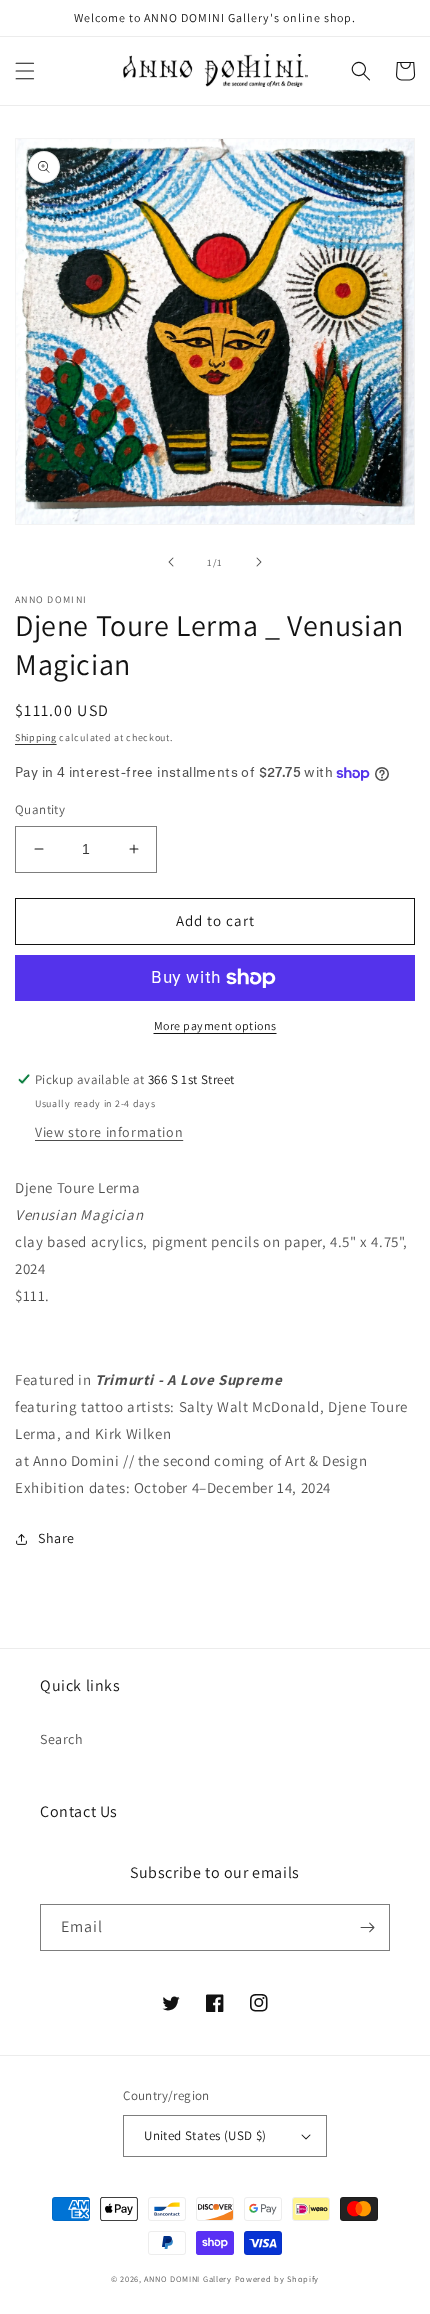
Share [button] (56, 1538)
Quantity (40, 809)
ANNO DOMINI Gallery (187, 2278)
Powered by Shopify (277, 2278)
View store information (109, 1132)
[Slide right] (259, 562)
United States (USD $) (205, 2135)
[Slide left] (171, 562)
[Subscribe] (367, 1927)
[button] (25, 71)
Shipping (36, 737)
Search (62, 1739)
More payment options (215, 1025)
